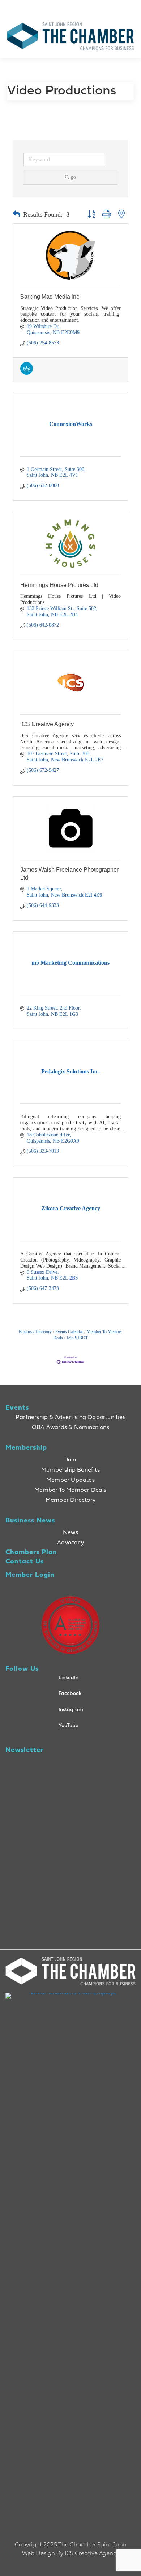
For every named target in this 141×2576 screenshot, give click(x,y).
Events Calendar (69, 1332)
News (70, 1533)
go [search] (73, 177)
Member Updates (70, 1480)
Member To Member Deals (70, 1490)
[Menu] (104, 7)
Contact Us (25, 1562)
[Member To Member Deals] (27, 373)
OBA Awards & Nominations (70, 1428)
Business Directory (35, 1332)
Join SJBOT (77, 1338)
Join (71, 1460)
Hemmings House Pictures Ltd (59, 585)
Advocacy (70, 1543)
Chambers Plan (31, 1552)
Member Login (30, 1575)
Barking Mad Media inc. (50, 297)
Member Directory (70, 1500)
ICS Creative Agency (47, 724)
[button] (16, 214)
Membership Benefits (70, 1470)
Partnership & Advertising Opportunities (70, 1418)
